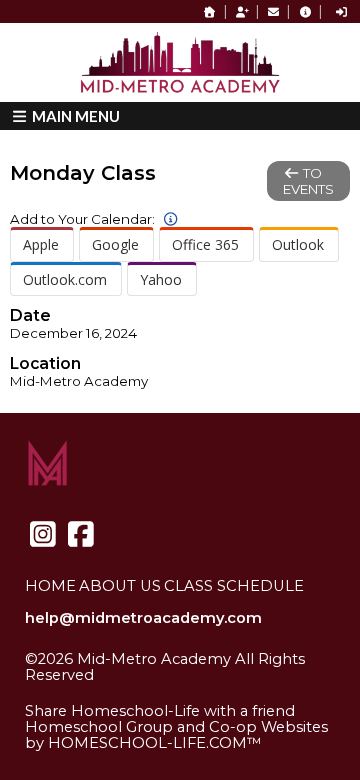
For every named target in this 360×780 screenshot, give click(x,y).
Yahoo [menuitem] (161, 279)
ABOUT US (120, 586)
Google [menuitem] (115, 244)
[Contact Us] (274, 12)
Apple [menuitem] (41, 244)
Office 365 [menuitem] (205, 244)
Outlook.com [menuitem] (65, 279)
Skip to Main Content (119, 691)
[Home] (210, 12)
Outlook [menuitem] (298, 244)
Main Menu (74, 116)
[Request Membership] (242, 12)
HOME (50, 586)
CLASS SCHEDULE (234, 586)
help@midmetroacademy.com (143, 618)
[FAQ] (305, 12)
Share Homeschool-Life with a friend (160, 711)
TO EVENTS (308, 181)
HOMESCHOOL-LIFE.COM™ (155, 743)
